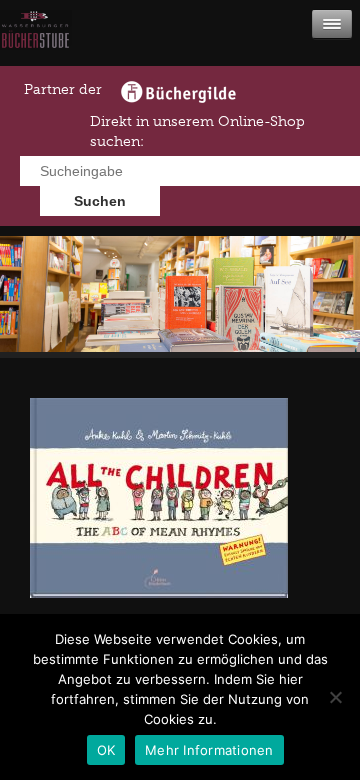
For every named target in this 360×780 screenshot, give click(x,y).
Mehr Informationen (209, 750)
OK (106, 750)
